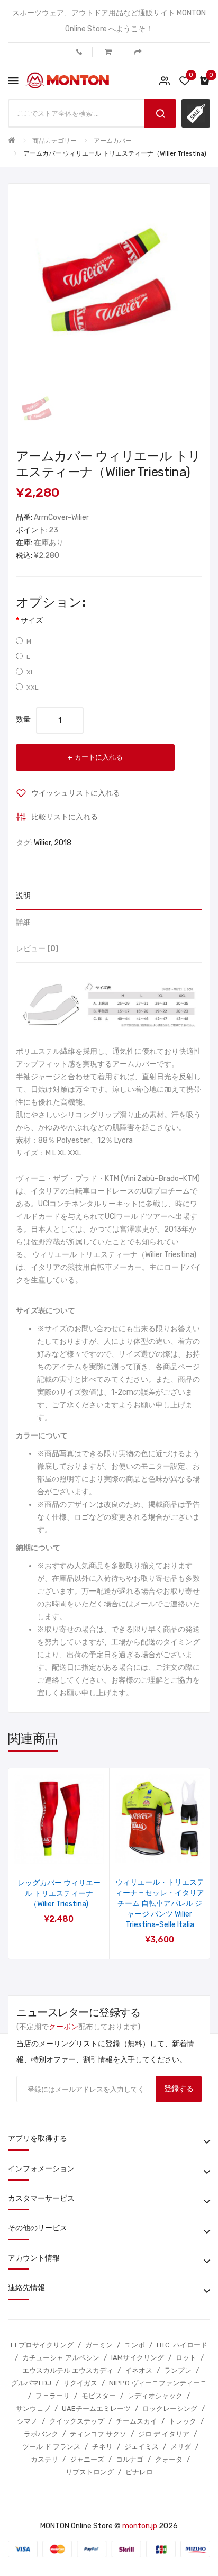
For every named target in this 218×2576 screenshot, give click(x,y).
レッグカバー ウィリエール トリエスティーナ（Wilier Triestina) (59, 1893)
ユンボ (135, 2345)
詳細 (23, 922)
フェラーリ (53, 2396)
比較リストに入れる (65, 817)
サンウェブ (33, 2408)
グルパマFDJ (31, 2383)
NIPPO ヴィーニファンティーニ (158, 2383)
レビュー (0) (37, 949)
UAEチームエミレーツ (96, 2408)
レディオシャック (155, 2396)
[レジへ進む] (138, 52)
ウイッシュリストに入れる (76, 793)
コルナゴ (130, 2459)
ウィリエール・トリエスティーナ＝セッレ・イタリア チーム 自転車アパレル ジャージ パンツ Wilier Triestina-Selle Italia (160, 1904)
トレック (183, 2421)
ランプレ (178, 2370)
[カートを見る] (108, 52)
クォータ (169, 2459)
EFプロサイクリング (42, 2345)
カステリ (44, 2459)
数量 (23, 720)
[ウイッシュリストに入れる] (45, 1850)
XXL (33, 688)
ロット (186, 2358)
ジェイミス (142, 2447)
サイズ (32, 621)
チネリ (102, 2447)
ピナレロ (139, 2472)
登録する (179, 2089)
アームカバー (113, 141)
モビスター (99, 2396)
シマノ (27, 2421)
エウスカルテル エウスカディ (68, 2370)
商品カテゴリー (54, 141)
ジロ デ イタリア (164, 2434)
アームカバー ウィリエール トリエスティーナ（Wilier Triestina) (115, 153)
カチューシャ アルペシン (61, 2358)
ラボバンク (41, 2434)
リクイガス (80, 2383)
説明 (23, 896)
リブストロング (90, 2472)
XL (30, 672)
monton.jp (140, 2526)
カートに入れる (99, 757)
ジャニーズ (87, 2459)
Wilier (42, 843)
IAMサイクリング (138, 2358)
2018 (63, 843)
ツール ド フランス (51, 2447)
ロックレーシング (170, 2408)
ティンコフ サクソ (98, 2434)
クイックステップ (77, 2421)
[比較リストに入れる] (73, 1850)
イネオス (139, 2370)
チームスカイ (137, 2421)
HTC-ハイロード (182, 2345)
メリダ (181, 2447)
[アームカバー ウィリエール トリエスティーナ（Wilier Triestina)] (37, 409)
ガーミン (99, 2345)
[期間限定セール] (196, 113)
